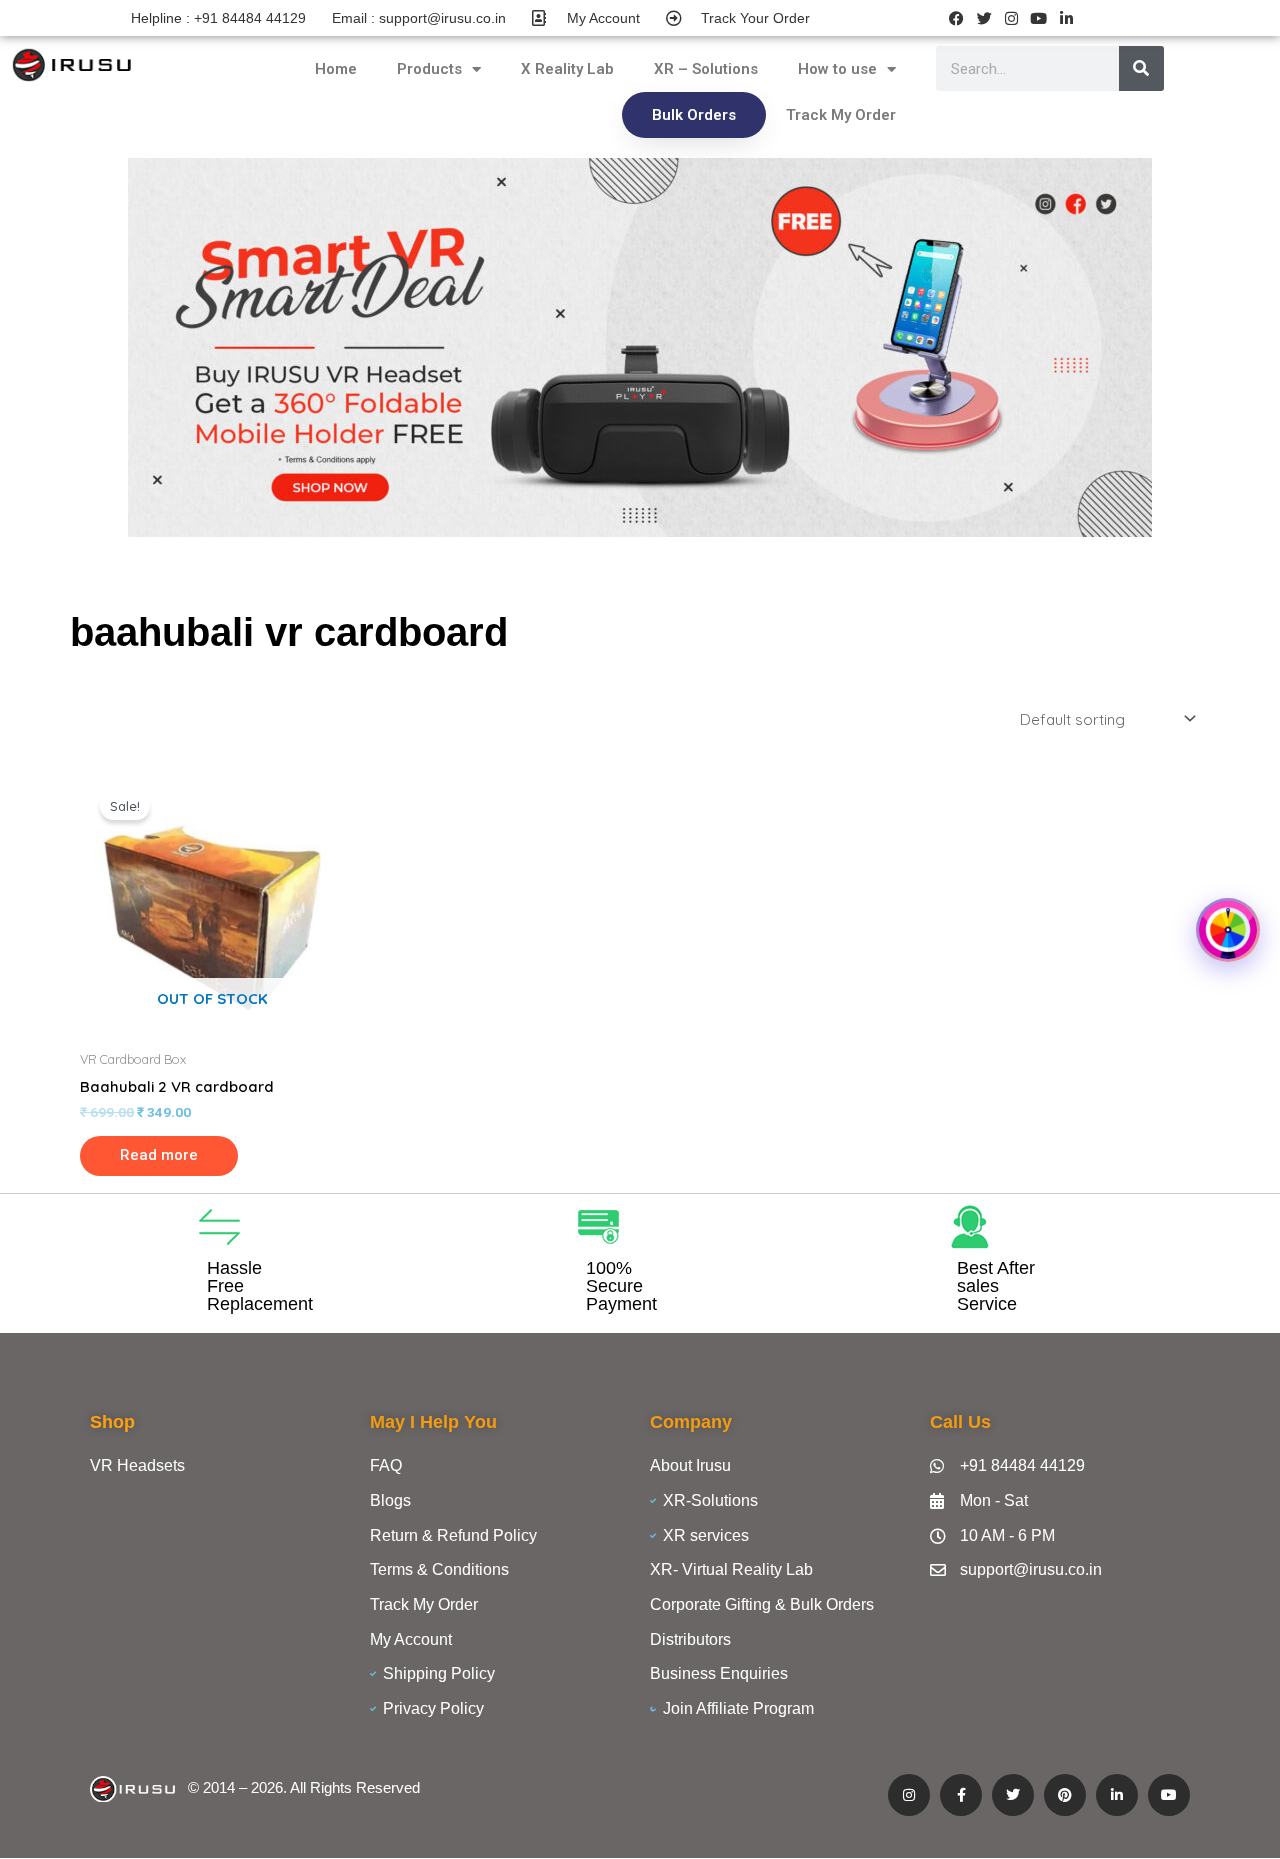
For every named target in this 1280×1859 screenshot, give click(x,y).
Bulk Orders (694, 115)
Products (429, 69)
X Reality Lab (567, 69)
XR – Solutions (706, 69)
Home (336, 69)
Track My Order (841, 115)
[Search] (1141, 68)
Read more (159, 1155)
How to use (837, 69)
